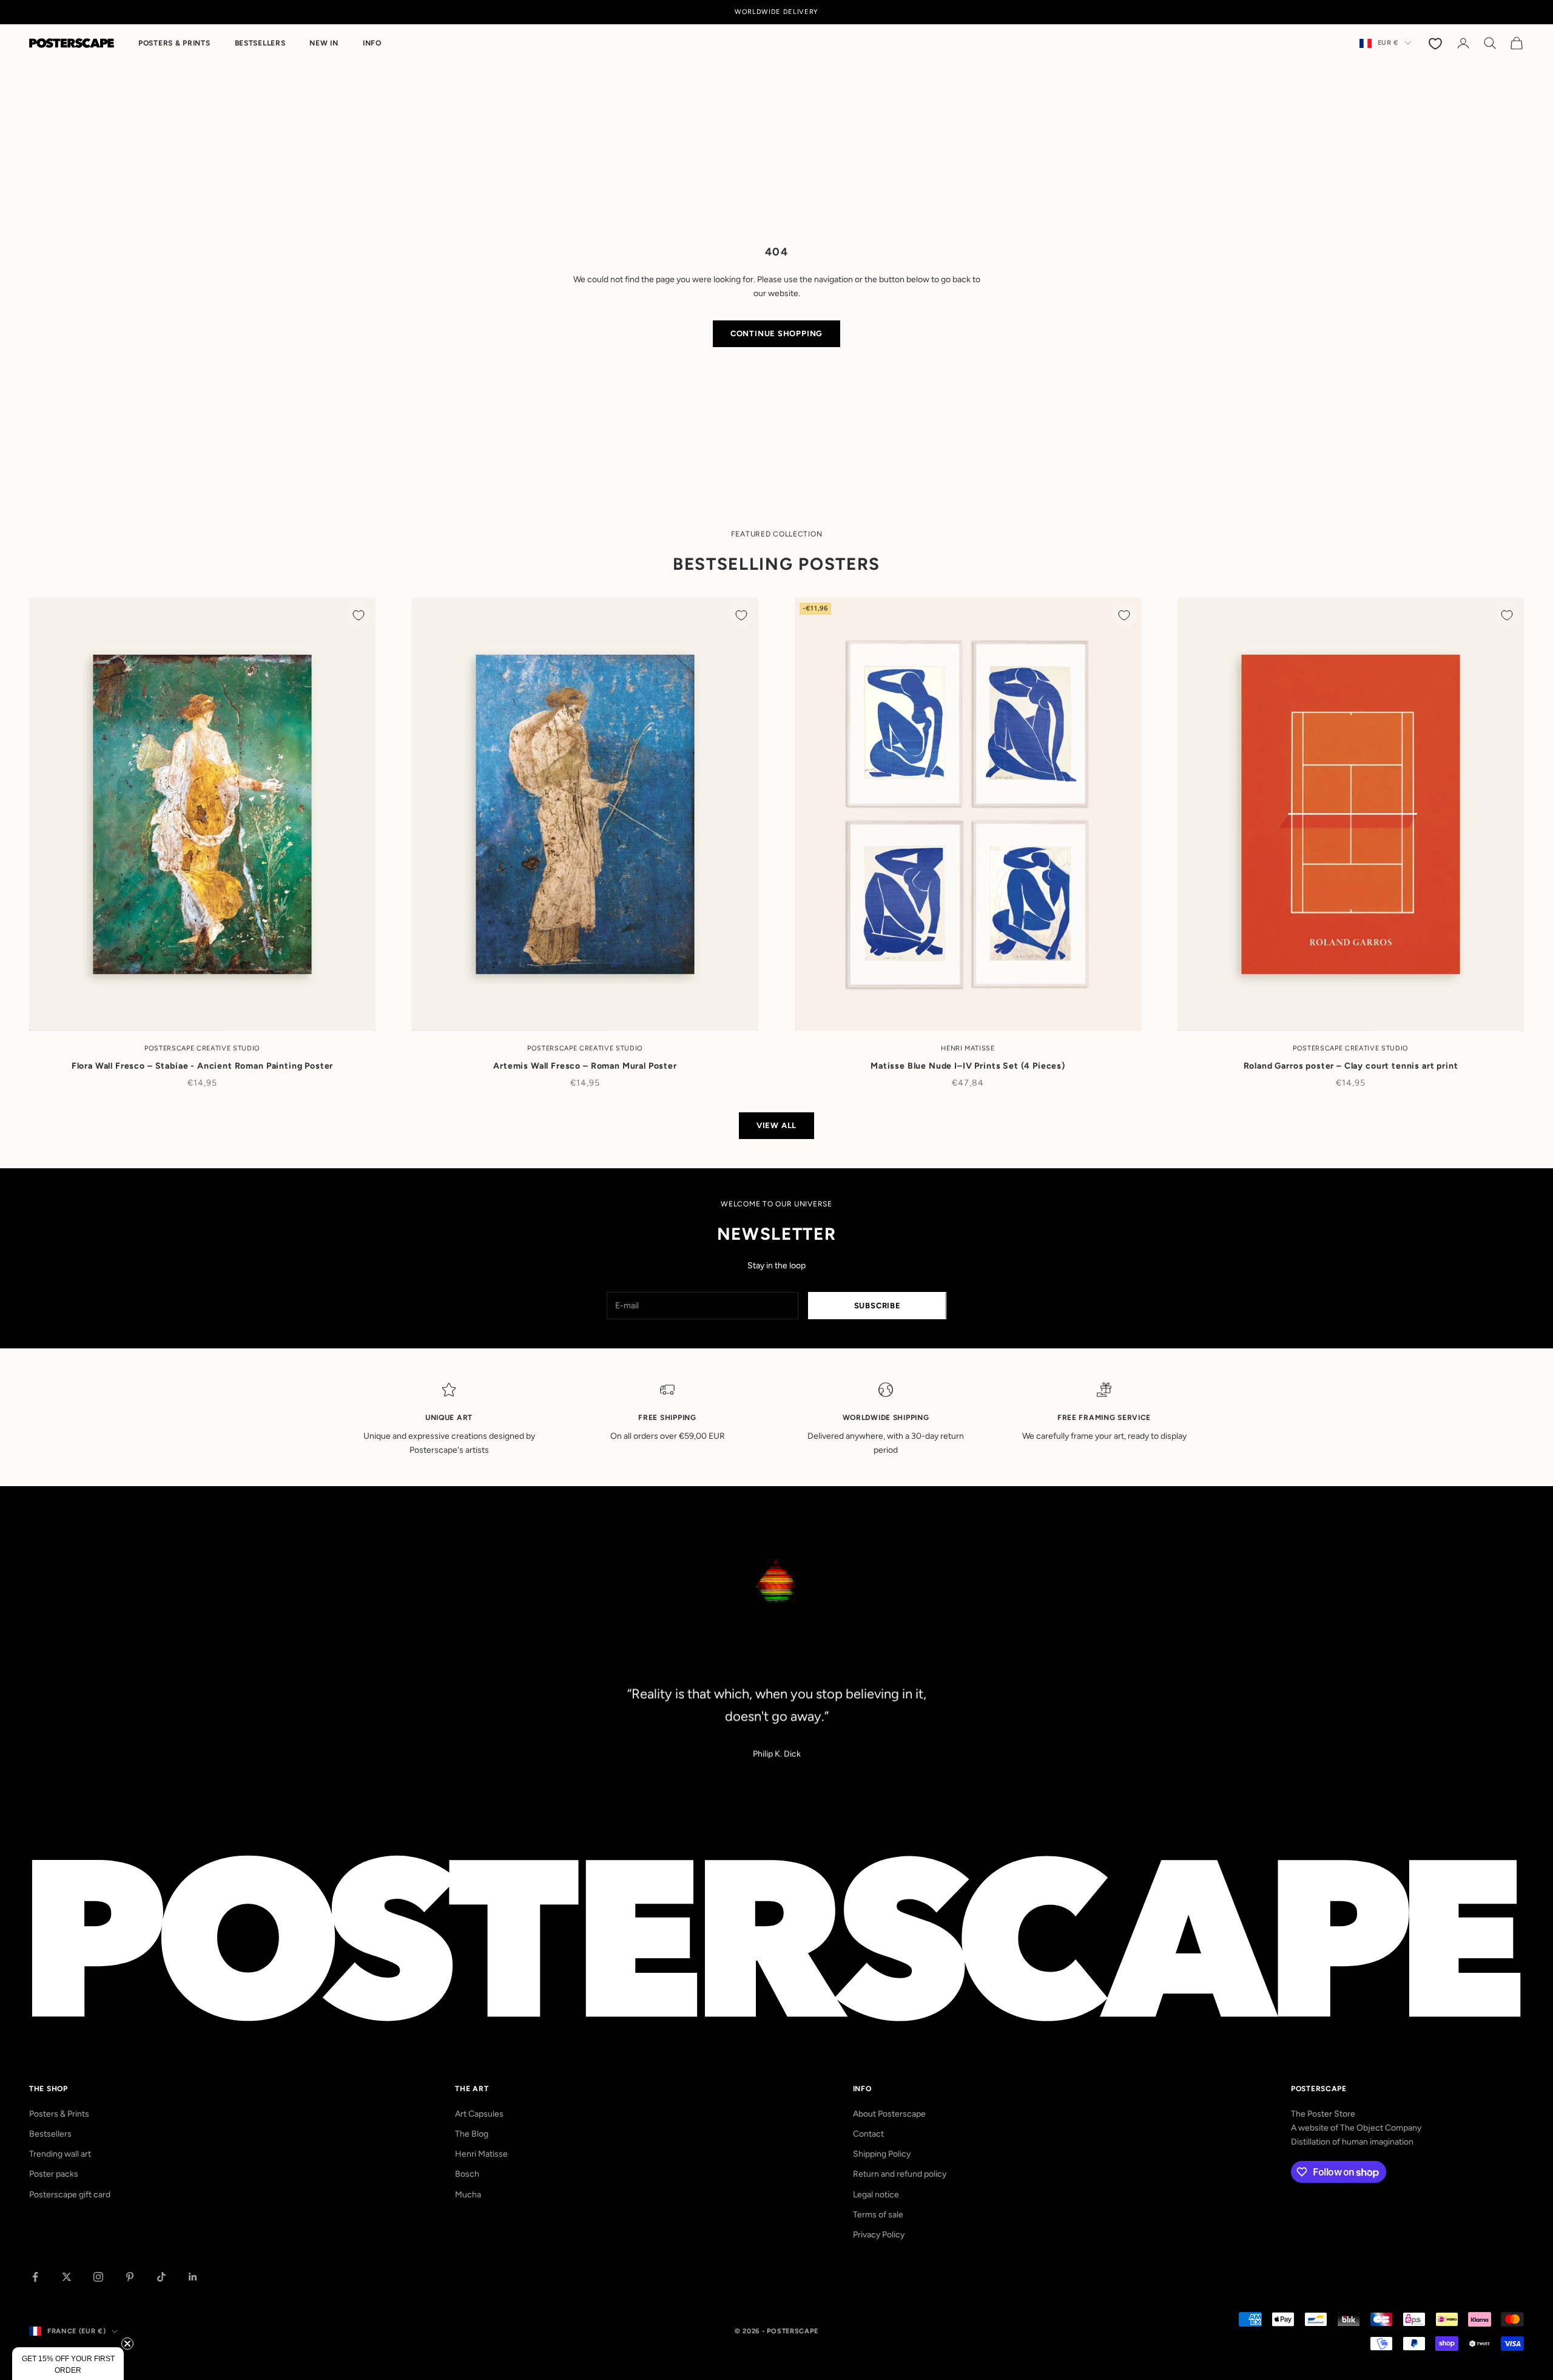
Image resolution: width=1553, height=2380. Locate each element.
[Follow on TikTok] (161, 2277)
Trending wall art (60, 2154)
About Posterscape (889, 2114)
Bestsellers (260, 43)
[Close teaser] (127, 2344)
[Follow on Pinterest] (130, 2277)
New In (324, 43)
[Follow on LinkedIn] (193, 2277)
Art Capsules (479, 2114)
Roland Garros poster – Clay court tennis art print (1351, 1066)
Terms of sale (878, 2215)
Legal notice (876, 2195)
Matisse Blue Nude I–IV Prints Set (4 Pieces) (968, 1066)
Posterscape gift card (70, 2195)
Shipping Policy (882, 2154)
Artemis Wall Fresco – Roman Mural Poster (585, 1066)
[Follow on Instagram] (98, 2277)
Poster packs (54, 2174)
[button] (68, 2364)
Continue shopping (776, 333)
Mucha (468, 2195)
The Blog (472, 2134)
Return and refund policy (900, 2174)
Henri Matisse (481, 2154)
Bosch (467, 2174)
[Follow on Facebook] (35, 2277)
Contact (868, 2134)
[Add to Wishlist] (359, 615)
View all (776, 1125)
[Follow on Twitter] (67, 2277)
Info (372, 43)
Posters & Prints (174, 43)
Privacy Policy (879, 2235)
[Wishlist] (1437, 43)
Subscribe (878, 1306)
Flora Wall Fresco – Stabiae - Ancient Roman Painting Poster (203, 1066)
